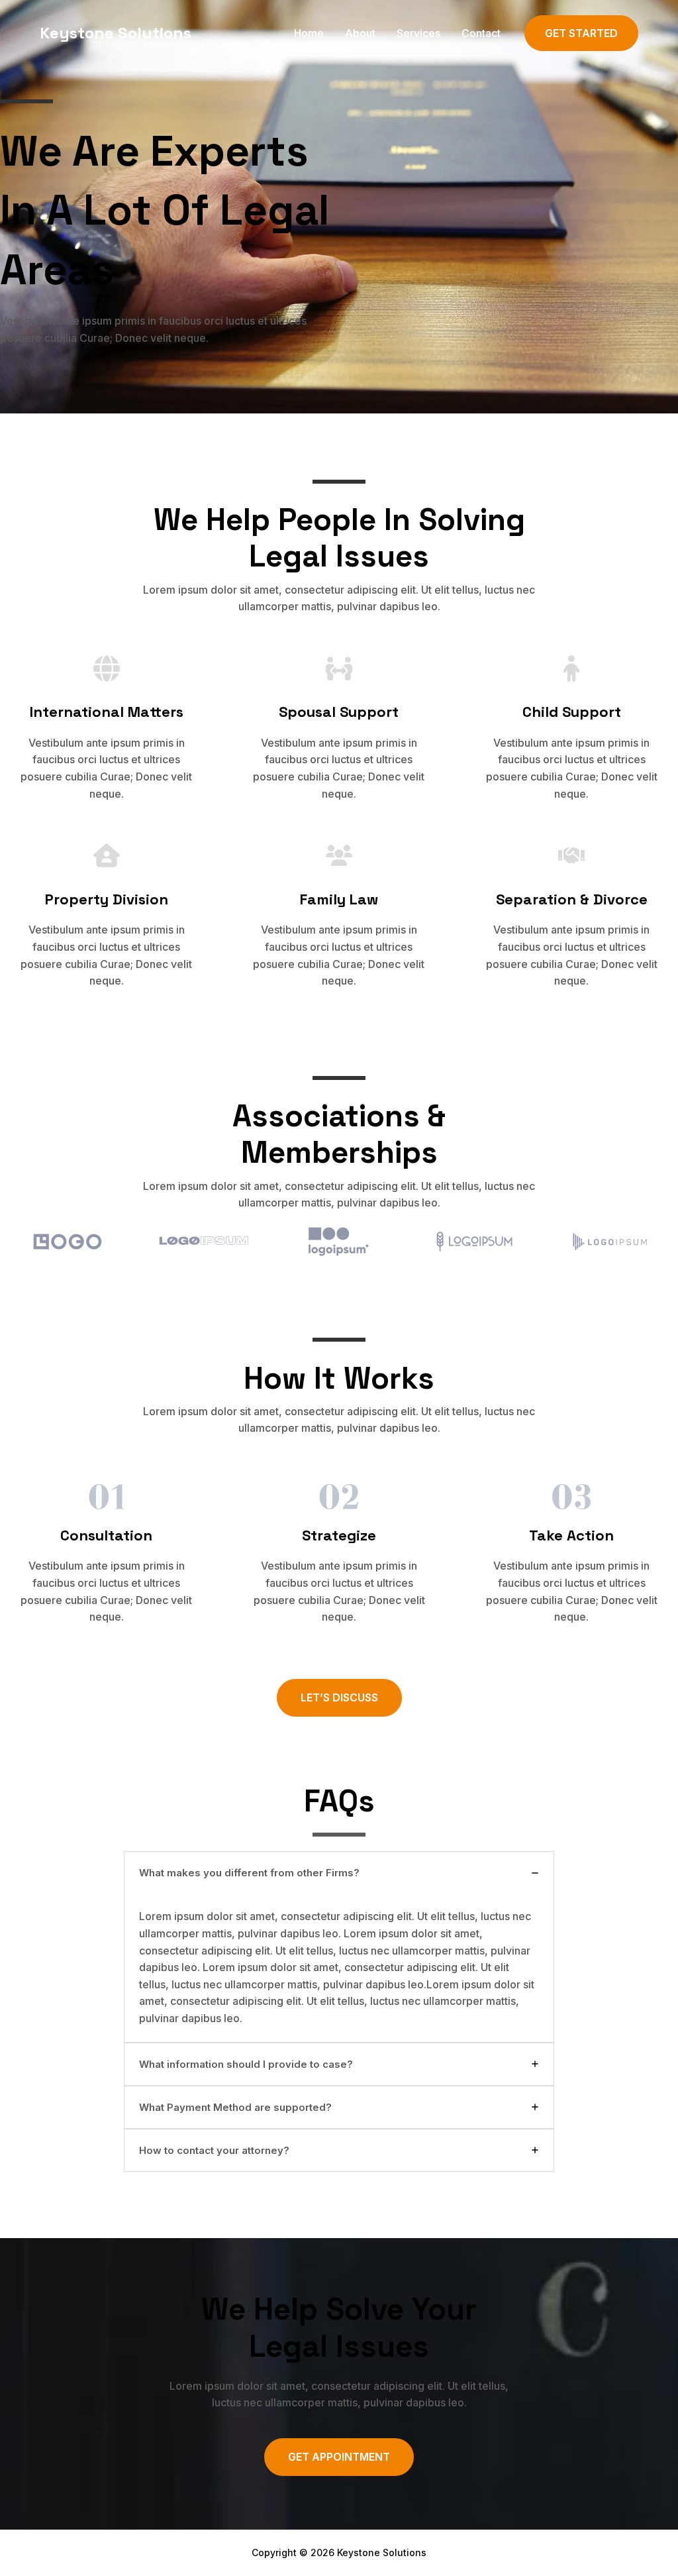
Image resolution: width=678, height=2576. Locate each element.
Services (418, 33)
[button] (581, 33)
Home (309, 33)
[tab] (339, 1947)
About (360, 33)
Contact (481, 33)
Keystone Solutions (116, 33)
